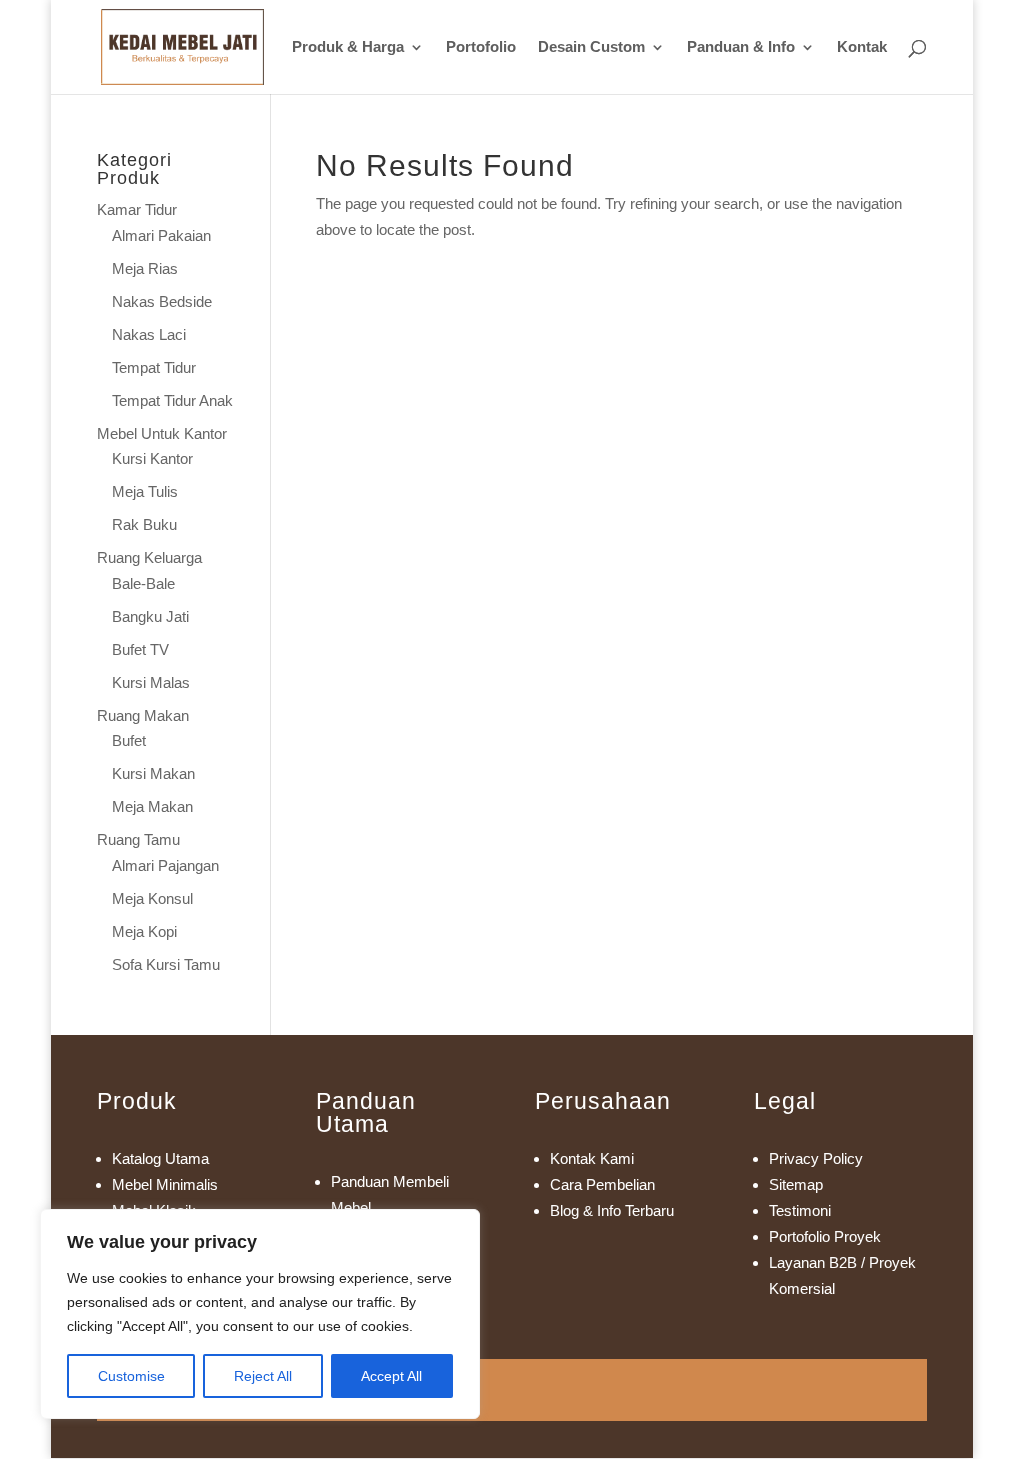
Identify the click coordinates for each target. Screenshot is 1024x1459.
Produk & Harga (348, 47)
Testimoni (800, 1210)
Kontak (862, 47)
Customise (131, 1376)
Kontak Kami (592, 1158)
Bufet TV (140, 649)
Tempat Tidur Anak (172, 400)
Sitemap (796, 1184)
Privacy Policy (816, 1158)
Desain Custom (591, 47)
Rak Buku (144, 524)
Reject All (263, 1376)
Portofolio (481, 47)
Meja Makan (152, 806)
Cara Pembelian (602, 1184)
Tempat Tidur (154, 367)
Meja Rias (145, 268)
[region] (260, 1314)
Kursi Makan (153, 773)
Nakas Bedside (162, 301)
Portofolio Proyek (825, 1236)
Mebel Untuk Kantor (162, 433)
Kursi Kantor (152, 458)
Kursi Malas (151, 682)
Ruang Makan (143, 715)
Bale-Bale (143, 583)
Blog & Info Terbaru (612, 1210)
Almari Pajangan (165, 865)
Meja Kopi (144, 931)
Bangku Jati (150, 616)
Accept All (391, 1376)
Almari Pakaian (161, 235)
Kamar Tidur (137, 209)
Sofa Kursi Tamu (166, 964)
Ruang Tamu (138, 839)
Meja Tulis (145, 491)
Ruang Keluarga (149, 557)
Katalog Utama (160, 1158)
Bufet (129, 740)
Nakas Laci (149, 334)
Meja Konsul (152, 898)
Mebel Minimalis (165, 1184)
